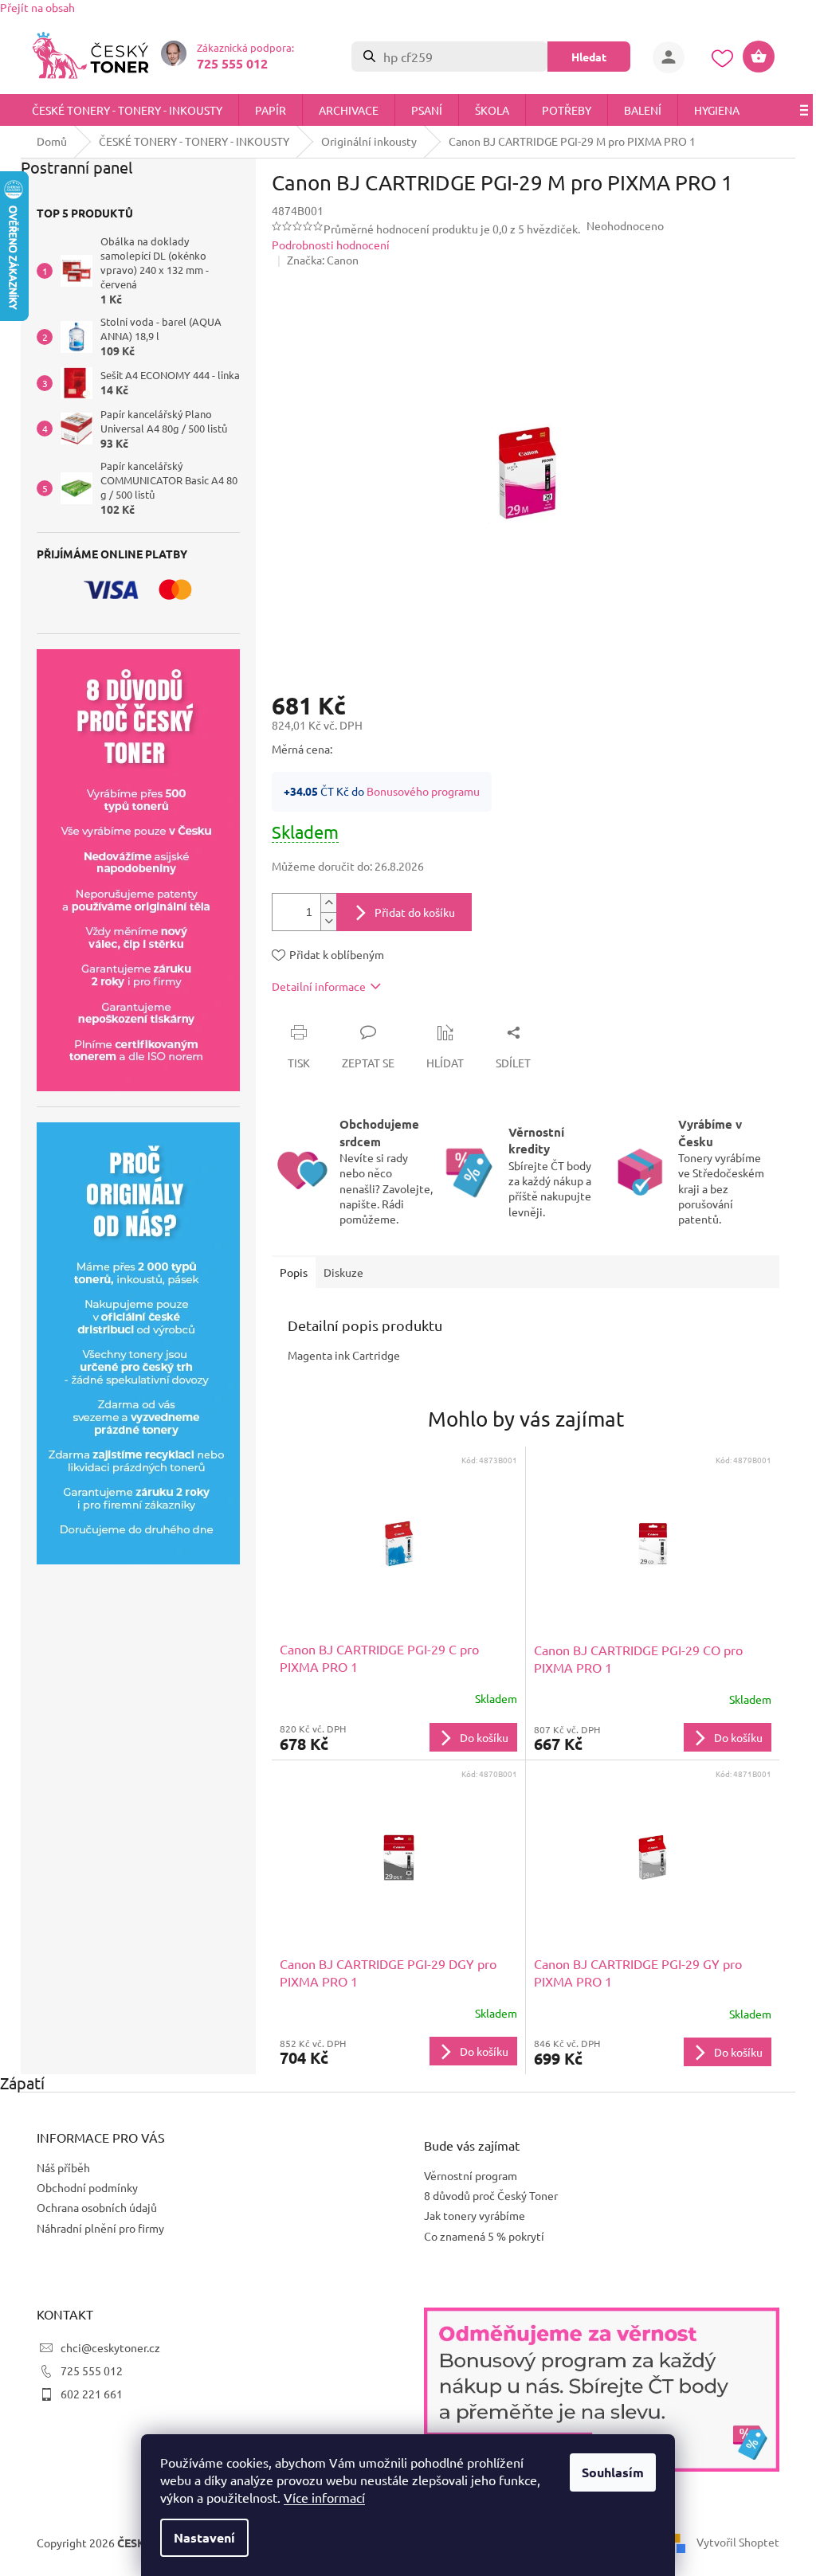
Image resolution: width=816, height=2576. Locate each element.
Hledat (583, 57)
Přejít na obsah (37, 7)
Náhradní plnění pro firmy (95, 2228)
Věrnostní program (465, 2175)
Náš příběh (58, 2167)
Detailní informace (313, 986)
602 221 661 (86, 2394)
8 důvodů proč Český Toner (485, 2195)
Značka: (316, 260)
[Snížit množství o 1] (323, 921)
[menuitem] (127, 110)
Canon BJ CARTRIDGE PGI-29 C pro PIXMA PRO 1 (374, 1658)
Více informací (319, 2497)
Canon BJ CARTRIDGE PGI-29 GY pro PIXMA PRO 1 (632, 1972)
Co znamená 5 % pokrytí (479, 2236)
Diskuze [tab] (338, 1272)
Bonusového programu (418, 791)
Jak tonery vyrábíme (469, 2215)
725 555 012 (86, 2370)
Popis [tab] (288, 1272)
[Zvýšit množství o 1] (323, 903)
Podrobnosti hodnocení (325, 245)
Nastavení (199, 2537)
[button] (393, 1737)
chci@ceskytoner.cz (105, 2347)
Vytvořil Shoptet (732, 2542)
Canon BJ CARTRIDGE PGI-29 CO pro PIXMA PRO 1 (632, 1658)
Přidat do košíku (409, 912)
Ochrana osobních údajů (91, 2207)
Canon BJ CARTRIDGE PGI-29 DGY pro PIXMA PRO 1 (382, 1972)
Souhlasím (607, 2472)
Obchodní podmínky (82, 2187)
